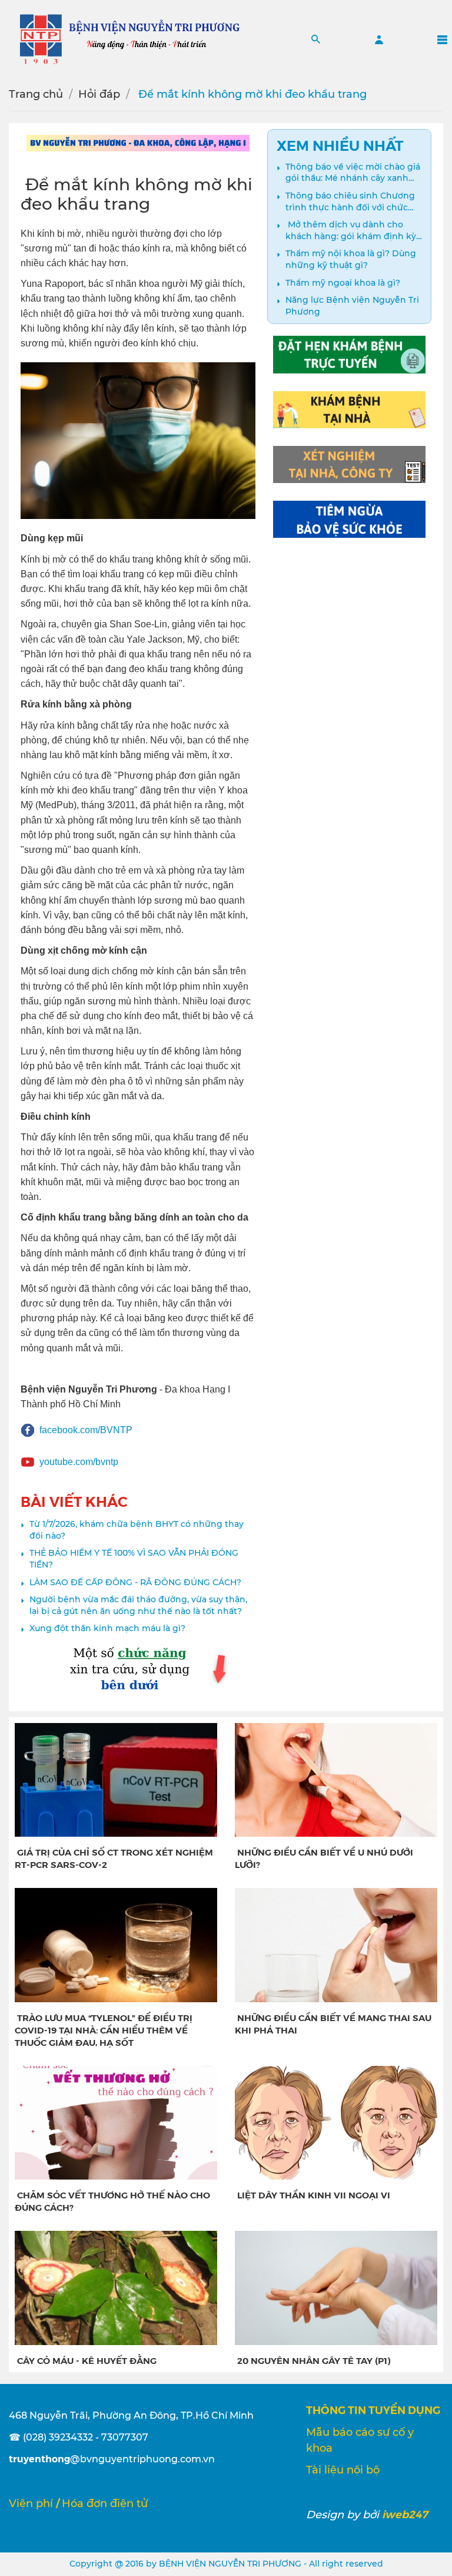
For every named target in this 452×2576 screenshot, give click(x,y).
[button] (316, 39)
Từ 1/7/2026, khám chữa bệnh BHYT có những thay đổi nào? (137, 1530)
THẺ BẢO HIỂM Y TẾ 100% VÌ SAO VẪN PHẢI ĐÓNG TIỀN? (134, 1559)
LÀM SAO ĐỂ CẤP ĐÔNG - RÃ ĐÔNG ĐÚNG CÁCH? (135, 1582)
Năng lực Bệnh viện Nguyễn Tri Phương (352, 306)
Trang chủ (36, 94)
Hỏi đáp (99, 94)
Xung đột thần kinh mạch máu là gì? (107, 1628)
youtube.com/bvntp (79, 1462)
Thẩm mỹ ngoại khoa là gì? (343, 283)
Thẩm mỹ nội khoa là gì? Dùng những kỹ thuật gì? (351, 259)
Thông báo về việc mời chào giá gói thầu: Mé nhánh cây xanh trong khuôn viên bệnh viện (353, 173)
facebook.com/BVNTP (86, 1430)
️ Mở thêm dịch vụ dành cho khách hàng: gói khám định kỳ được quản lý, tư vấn (351, 231)
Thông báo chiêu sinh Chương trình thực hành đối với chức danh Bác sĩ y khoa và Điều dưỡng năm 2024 (350, 202)
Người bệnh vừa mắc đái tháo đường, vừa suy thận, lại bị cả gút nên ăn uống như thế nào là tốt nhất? (138, 1605)
